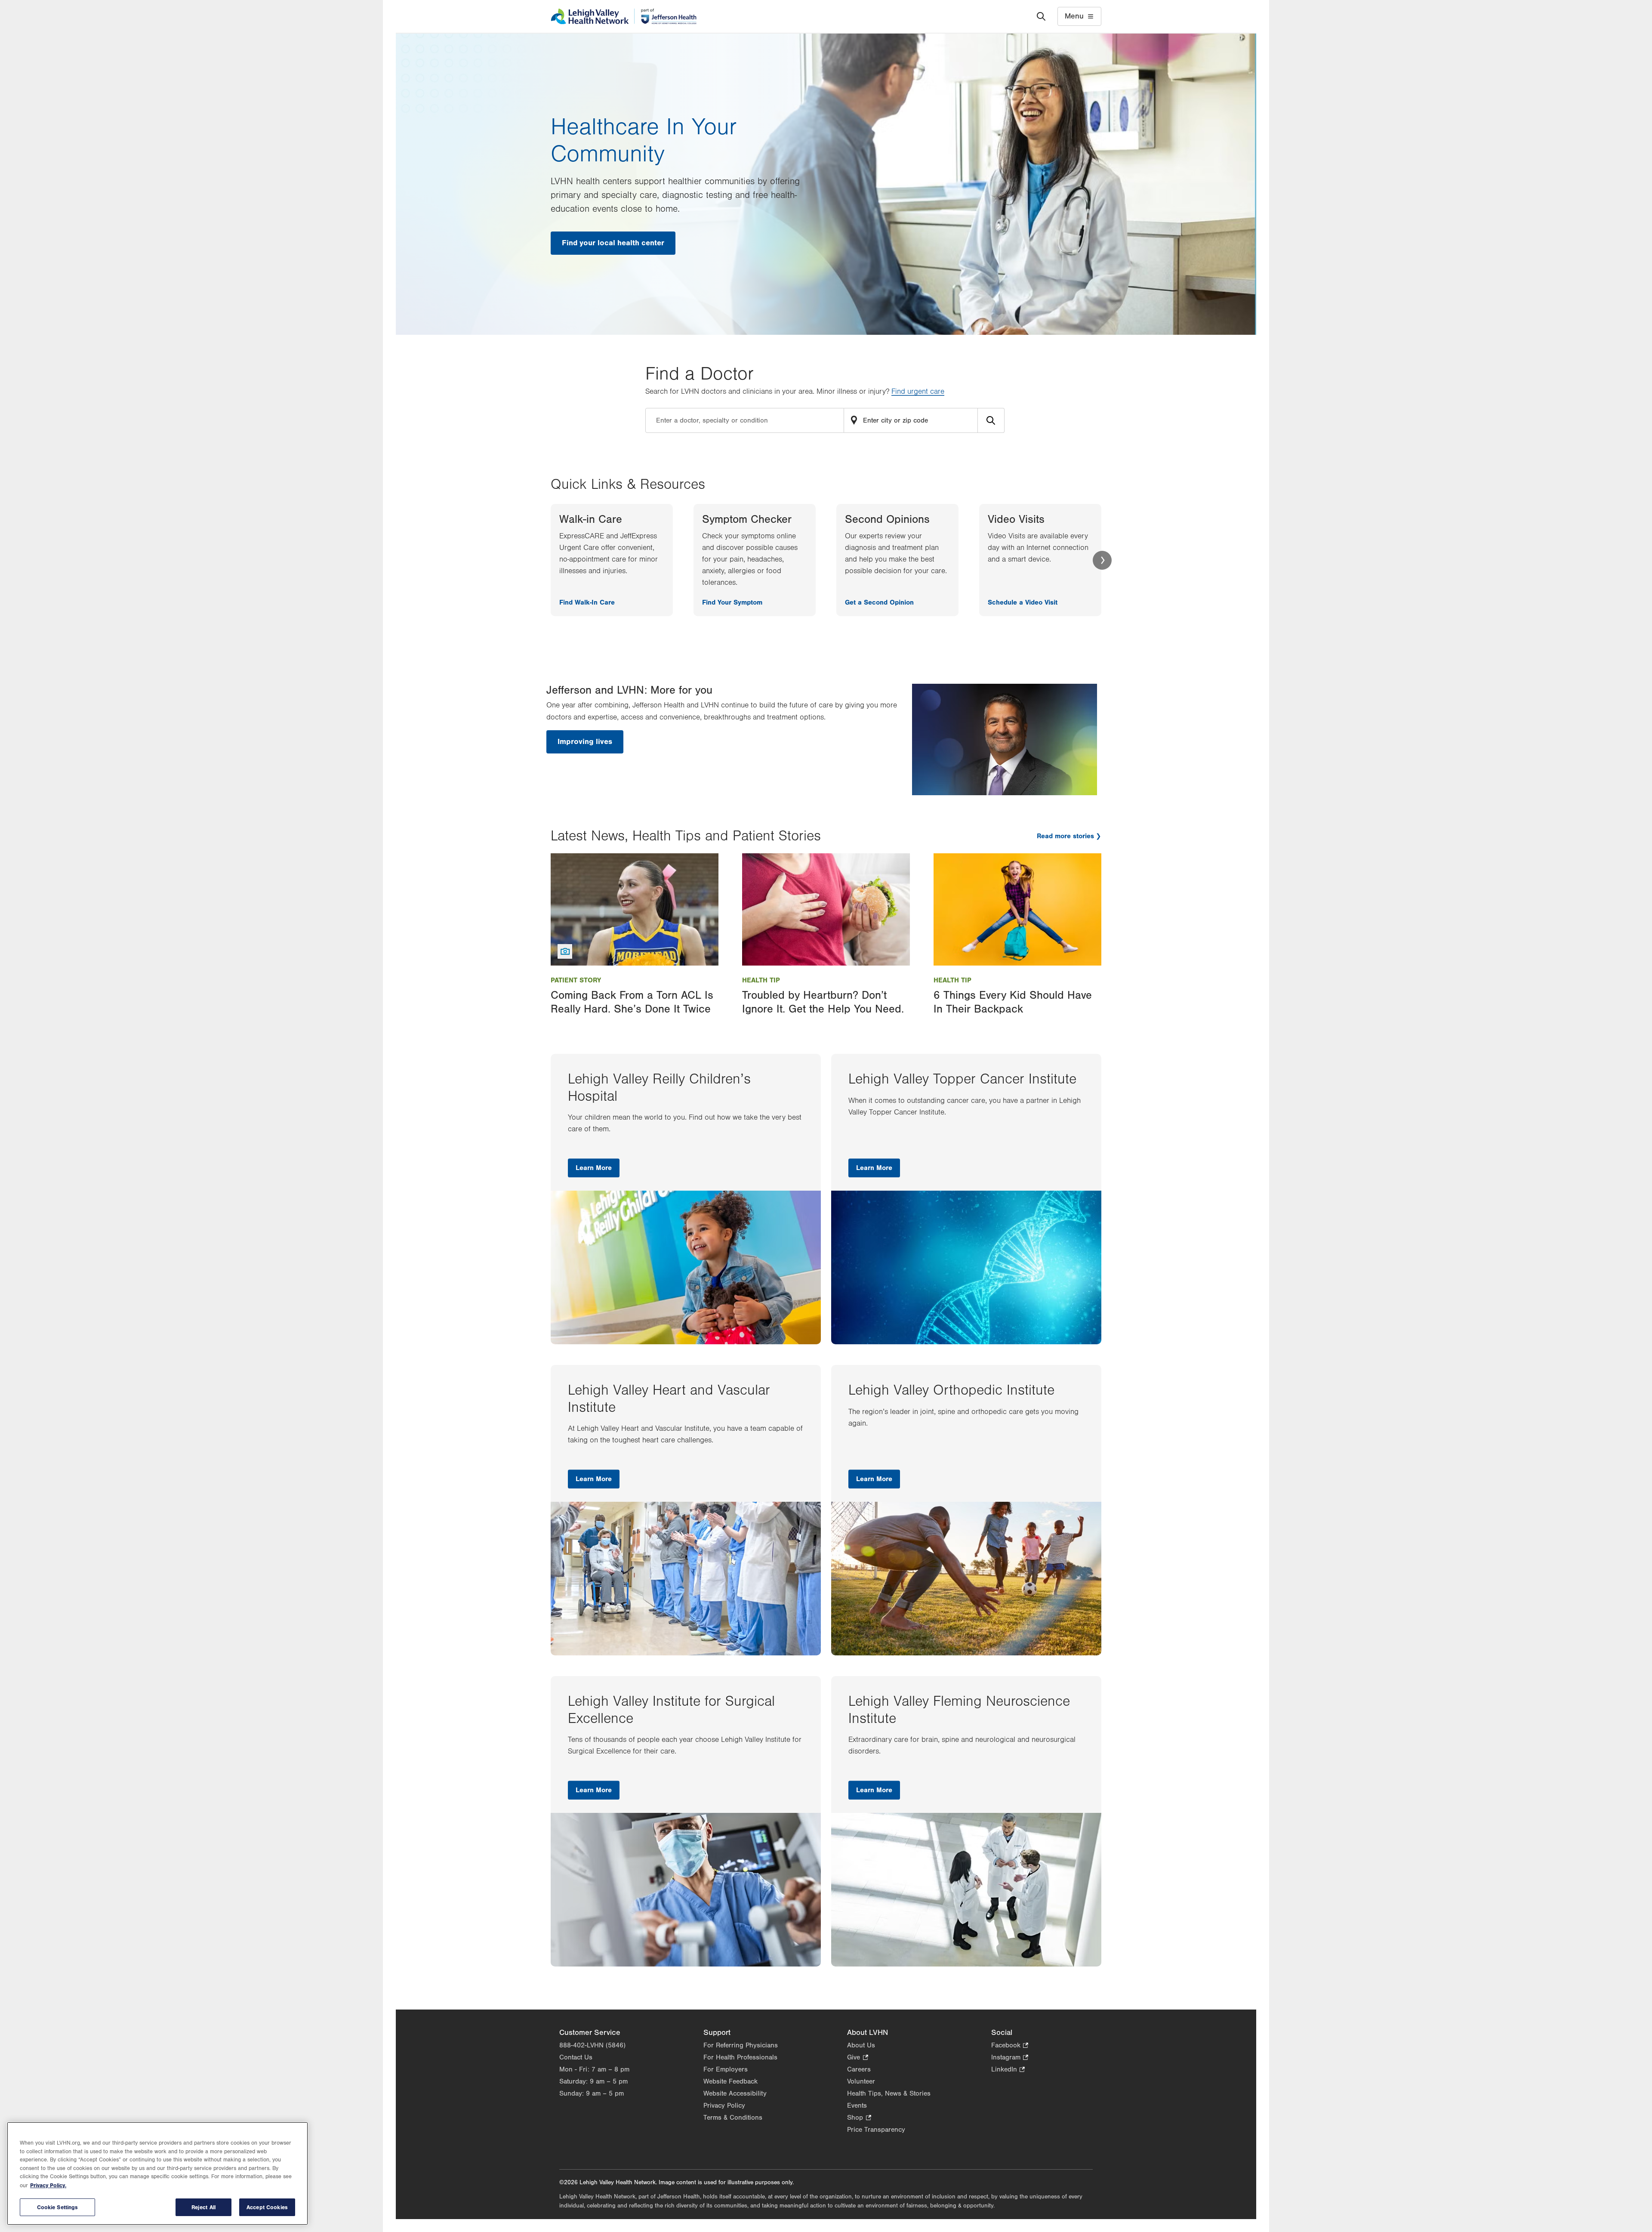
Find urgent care (918, 392)
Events (857, 2105)
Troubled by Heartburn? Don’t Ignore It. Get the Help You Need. (823, 1002)
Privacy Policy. (48, 2185)
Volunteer (861, 2081)
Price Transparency (876, 2130)
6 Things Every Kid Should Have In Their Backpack (1013, 1002)
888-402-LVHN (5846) (592, 2045)
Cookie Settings (58, 2207)
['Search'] (1041, 16)
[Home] (624, 16)
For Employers (726, 2069)
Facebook (1010, 2046)
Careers (859, 2069)
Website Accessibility (735, 2093)
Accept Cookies (267, 2207)
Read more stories (1065, 836)
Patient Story (576, 980)
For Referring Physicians (741, 2045)
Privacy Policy (724, 2105)
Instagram (1010, 2058)
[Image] (635, 909)
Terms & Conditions (733, 2118)
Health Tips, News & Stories (889, 2093)
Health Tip (761, 980)
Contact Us (576, 2057)
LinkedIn (1008, 2070)
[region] (157, 2173)
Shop (859, 2118)
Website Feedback (730, 2081)
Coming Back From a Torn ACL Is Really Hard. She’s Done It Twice (632, 1002)
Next (1102, 560)
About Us (861, 2045)
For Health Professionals (740, 2057)
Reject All (203, 2207)
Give (857, 2058)
